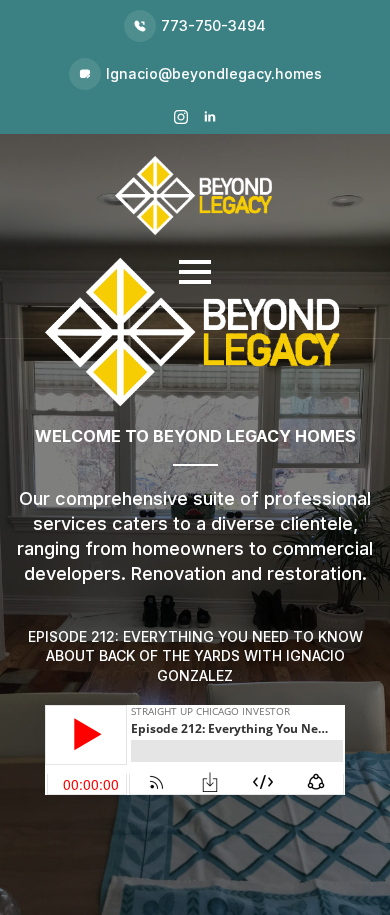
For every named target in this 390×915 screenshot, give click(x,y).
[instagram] (181, 117)
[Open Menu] (195, 272)
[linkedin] (210, 117)
